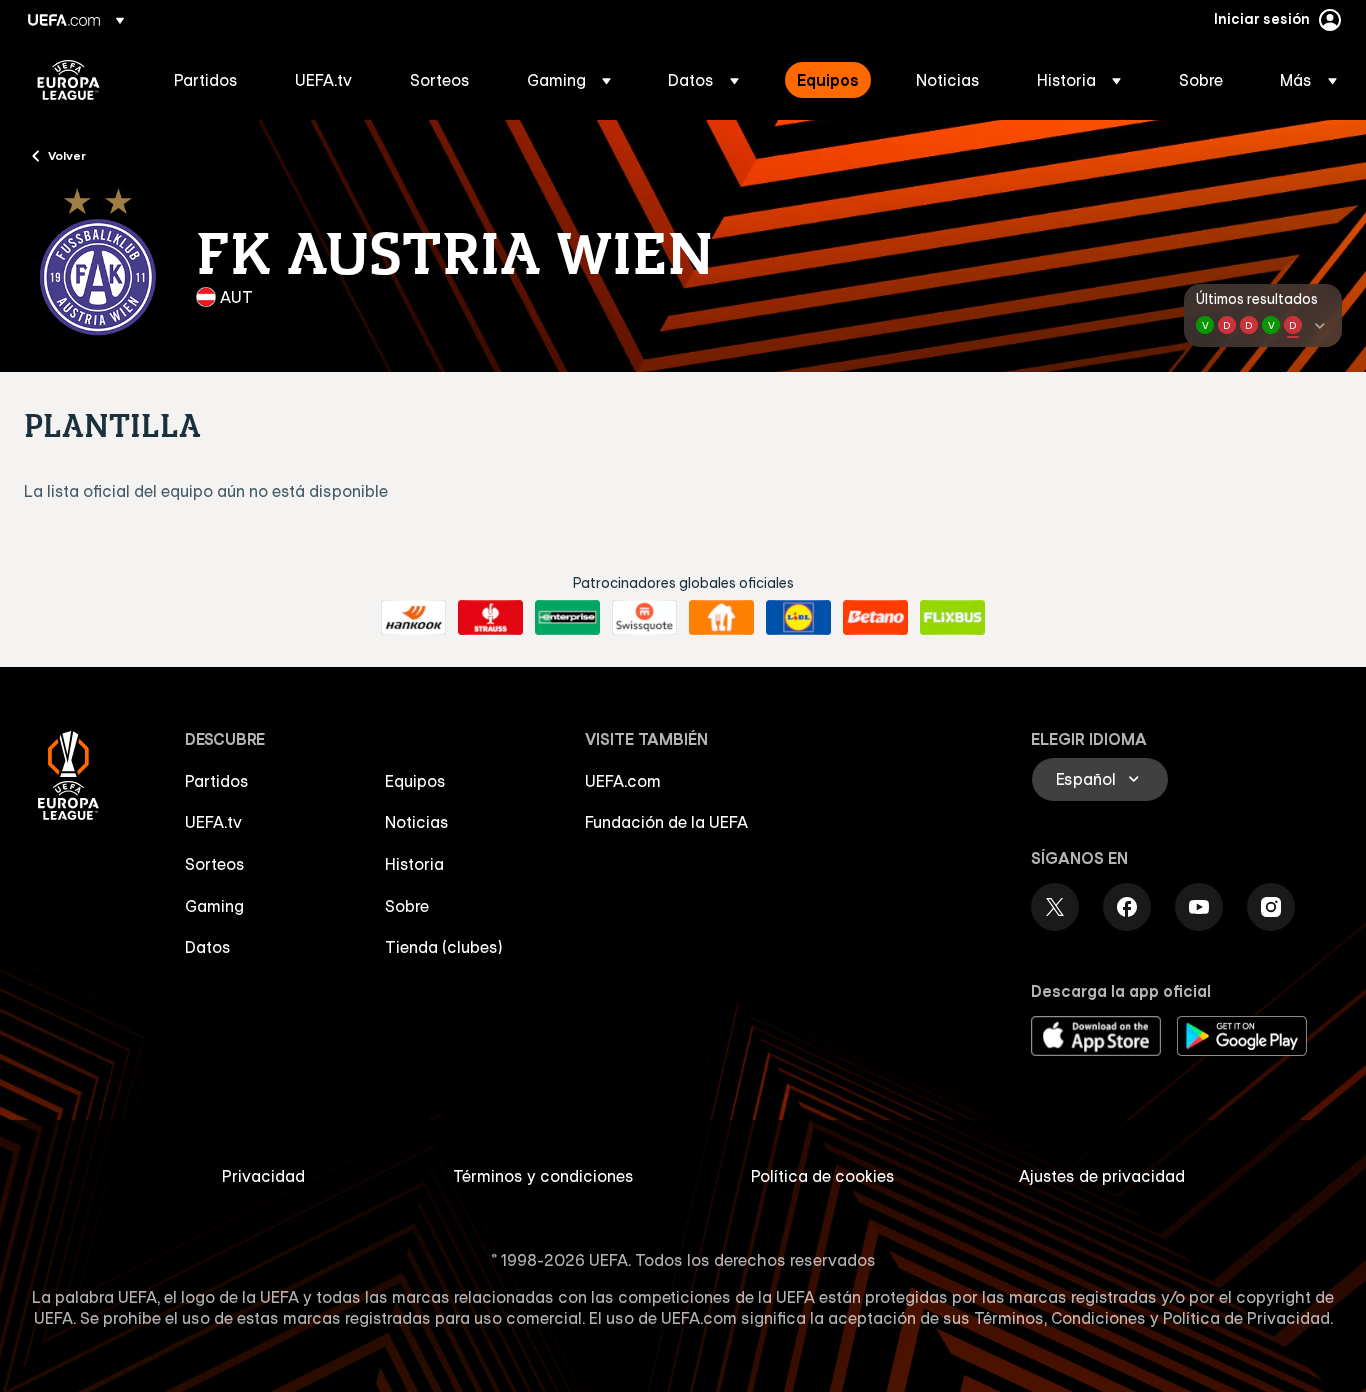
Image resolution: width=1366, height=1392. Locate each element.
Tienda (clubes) (444, 947)
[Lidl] (798, 618)
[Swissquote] (644, 618)
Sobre (407, 906)
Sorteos (215, 864)
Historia (414, 864)
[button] (569, 80)
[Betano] (875, 618)
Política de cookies (823, 1176)
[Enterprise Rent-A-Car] (567, 618)
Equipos (415, 781)
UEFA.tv (213, 822)
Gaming (214, 906)
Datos (208, 947)
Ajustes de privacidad (1102, 1176)
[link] (206, 80)
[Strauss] (490, 618)
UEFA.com (623, 781)
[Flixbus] (952, 618)
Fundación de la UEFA (666, 822)
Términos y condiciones (543, 1176)
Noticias (417, 822)
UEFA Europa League (68, 80)
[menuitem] (209, 80)
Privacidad (263, 1176)
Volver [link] (67, 155)
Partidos (217, 781)
